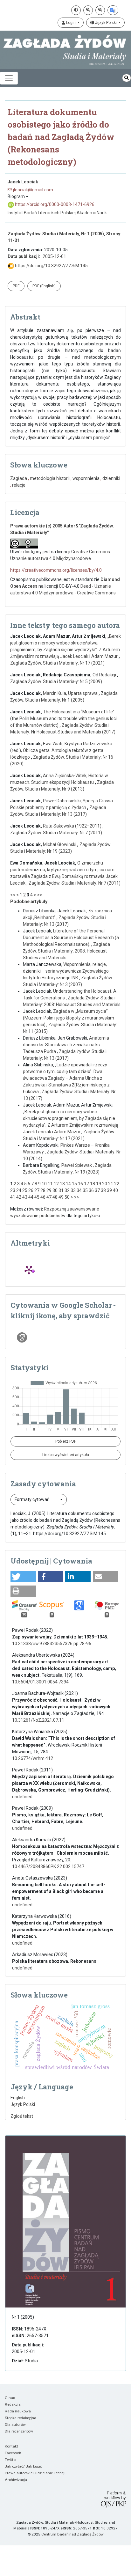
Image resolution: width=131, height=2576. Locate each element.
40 (115, 1190)
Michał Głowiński (60, 844)
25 (25, 1190)
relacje (19, 485)
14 (68, 1184)
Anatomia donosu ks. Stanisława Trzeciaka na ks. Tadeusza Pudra (66, 1045)
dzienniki (111, 478)
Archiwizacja (16, 2480)
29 (49, 1190)
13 (62, 1184)
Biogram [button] (17, 196)
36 (91, 1190)
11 (50, 1184)
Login (71, 23)
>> (40, 895)
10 (44, 1184)
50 (67, 1197)
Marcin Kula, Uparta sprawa (71, 693)
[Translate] (113, 10)
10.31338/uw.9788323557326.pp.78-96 (52, 1644)
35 (85, 1190)
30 (55, 1190)
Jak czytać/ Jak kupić (23, 2466)
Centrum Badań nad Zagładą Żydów (72, 2534)
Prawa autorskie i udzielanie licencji (35, 2473)
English (18, 2098)
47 (49, 1197)
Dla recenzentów (19, 2431)
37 (97, 1190)
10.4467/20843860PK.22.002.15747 (48, 1866)
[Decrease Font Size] (100, 10)
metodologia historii (50, 478)
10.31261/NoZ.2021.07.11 (38, 1720)
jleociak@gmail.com (33, 190)
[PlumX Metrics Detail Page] (29, 1270)
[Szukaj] (127, 78)
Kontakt (11, 2446)
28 (43, 1190)
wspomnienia (86, 478)
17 (86, 1184)
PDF (16, 286)
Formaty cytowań (33, 1499)
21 (111, 1184)
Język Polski (106, 23)
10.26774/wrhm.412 (33, 1758)
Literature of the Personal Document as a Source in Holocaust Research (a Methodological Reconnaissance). (71, 938)
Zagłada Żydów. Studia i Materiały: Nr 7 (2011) (56, 833)
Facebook (13, 2453)
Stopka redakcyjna (21, 2418)
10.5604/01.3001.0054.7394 (40, 1682)
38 (103, 1190)
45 (37, 1197)
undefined (22, 1797)
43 (25, 1197)
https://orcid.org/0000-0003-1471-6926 (54, 204)
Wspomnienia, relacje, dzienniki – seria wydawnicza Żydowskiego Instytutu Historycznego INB (66, 971)
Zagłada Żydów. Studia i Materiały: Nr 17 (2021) (57, 663)
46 (43, 1197)
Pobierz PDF (66, 1441)
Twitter (11, 2460)
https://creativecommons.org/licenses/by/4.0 (56, 570)
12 (56, 1184)
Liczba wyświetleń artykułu (66, 1455)
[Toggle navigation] (9, 78)
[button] (23, 1577)
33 (73, 1190)
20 (105, 1184)
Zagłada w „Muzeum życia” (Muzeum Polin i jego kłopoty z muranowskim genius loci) (69, 1018)
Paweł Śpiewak (77, 1165)
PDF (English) (44, 286)
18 (93, 1184)
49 (61, 1197)
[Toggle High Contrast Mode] (76, 10)
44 (31, 1197)
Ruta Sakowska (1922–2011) (73, 826)
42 (19, 1197)
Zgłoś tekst (22, 2116)
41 (13, 1197)
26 (31, 1190)
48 (55, 1197)
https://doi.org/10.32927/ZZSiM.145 (51, 266)
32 (67, 1190)
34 (79, 1190)
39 (109, 1190)
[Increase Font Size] (88, 10)
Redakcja (13, 2404)
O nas (10, 2398)
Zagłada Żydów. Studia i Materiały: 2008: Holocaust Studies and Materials (66, 951)
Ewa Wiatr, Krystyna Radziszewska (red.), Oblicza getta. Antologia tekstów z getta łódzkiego (61, 750)
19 (99, 1184)
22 (117, 1184)
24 (19, 1190)
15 (74, 1184)
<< (13, 895)
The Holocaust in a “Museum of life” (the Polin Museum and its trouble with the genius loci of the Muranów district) (63, 718)
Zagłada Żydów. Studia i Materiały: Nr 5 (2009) (56, 681)
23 (13, 1190)
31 (61, 1190)
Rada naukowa (18, 2411)
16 (80, 1184)
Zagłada (19, 478)
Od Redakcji (105, 675)
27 (37, 1190)
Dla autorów (15, 2425)
